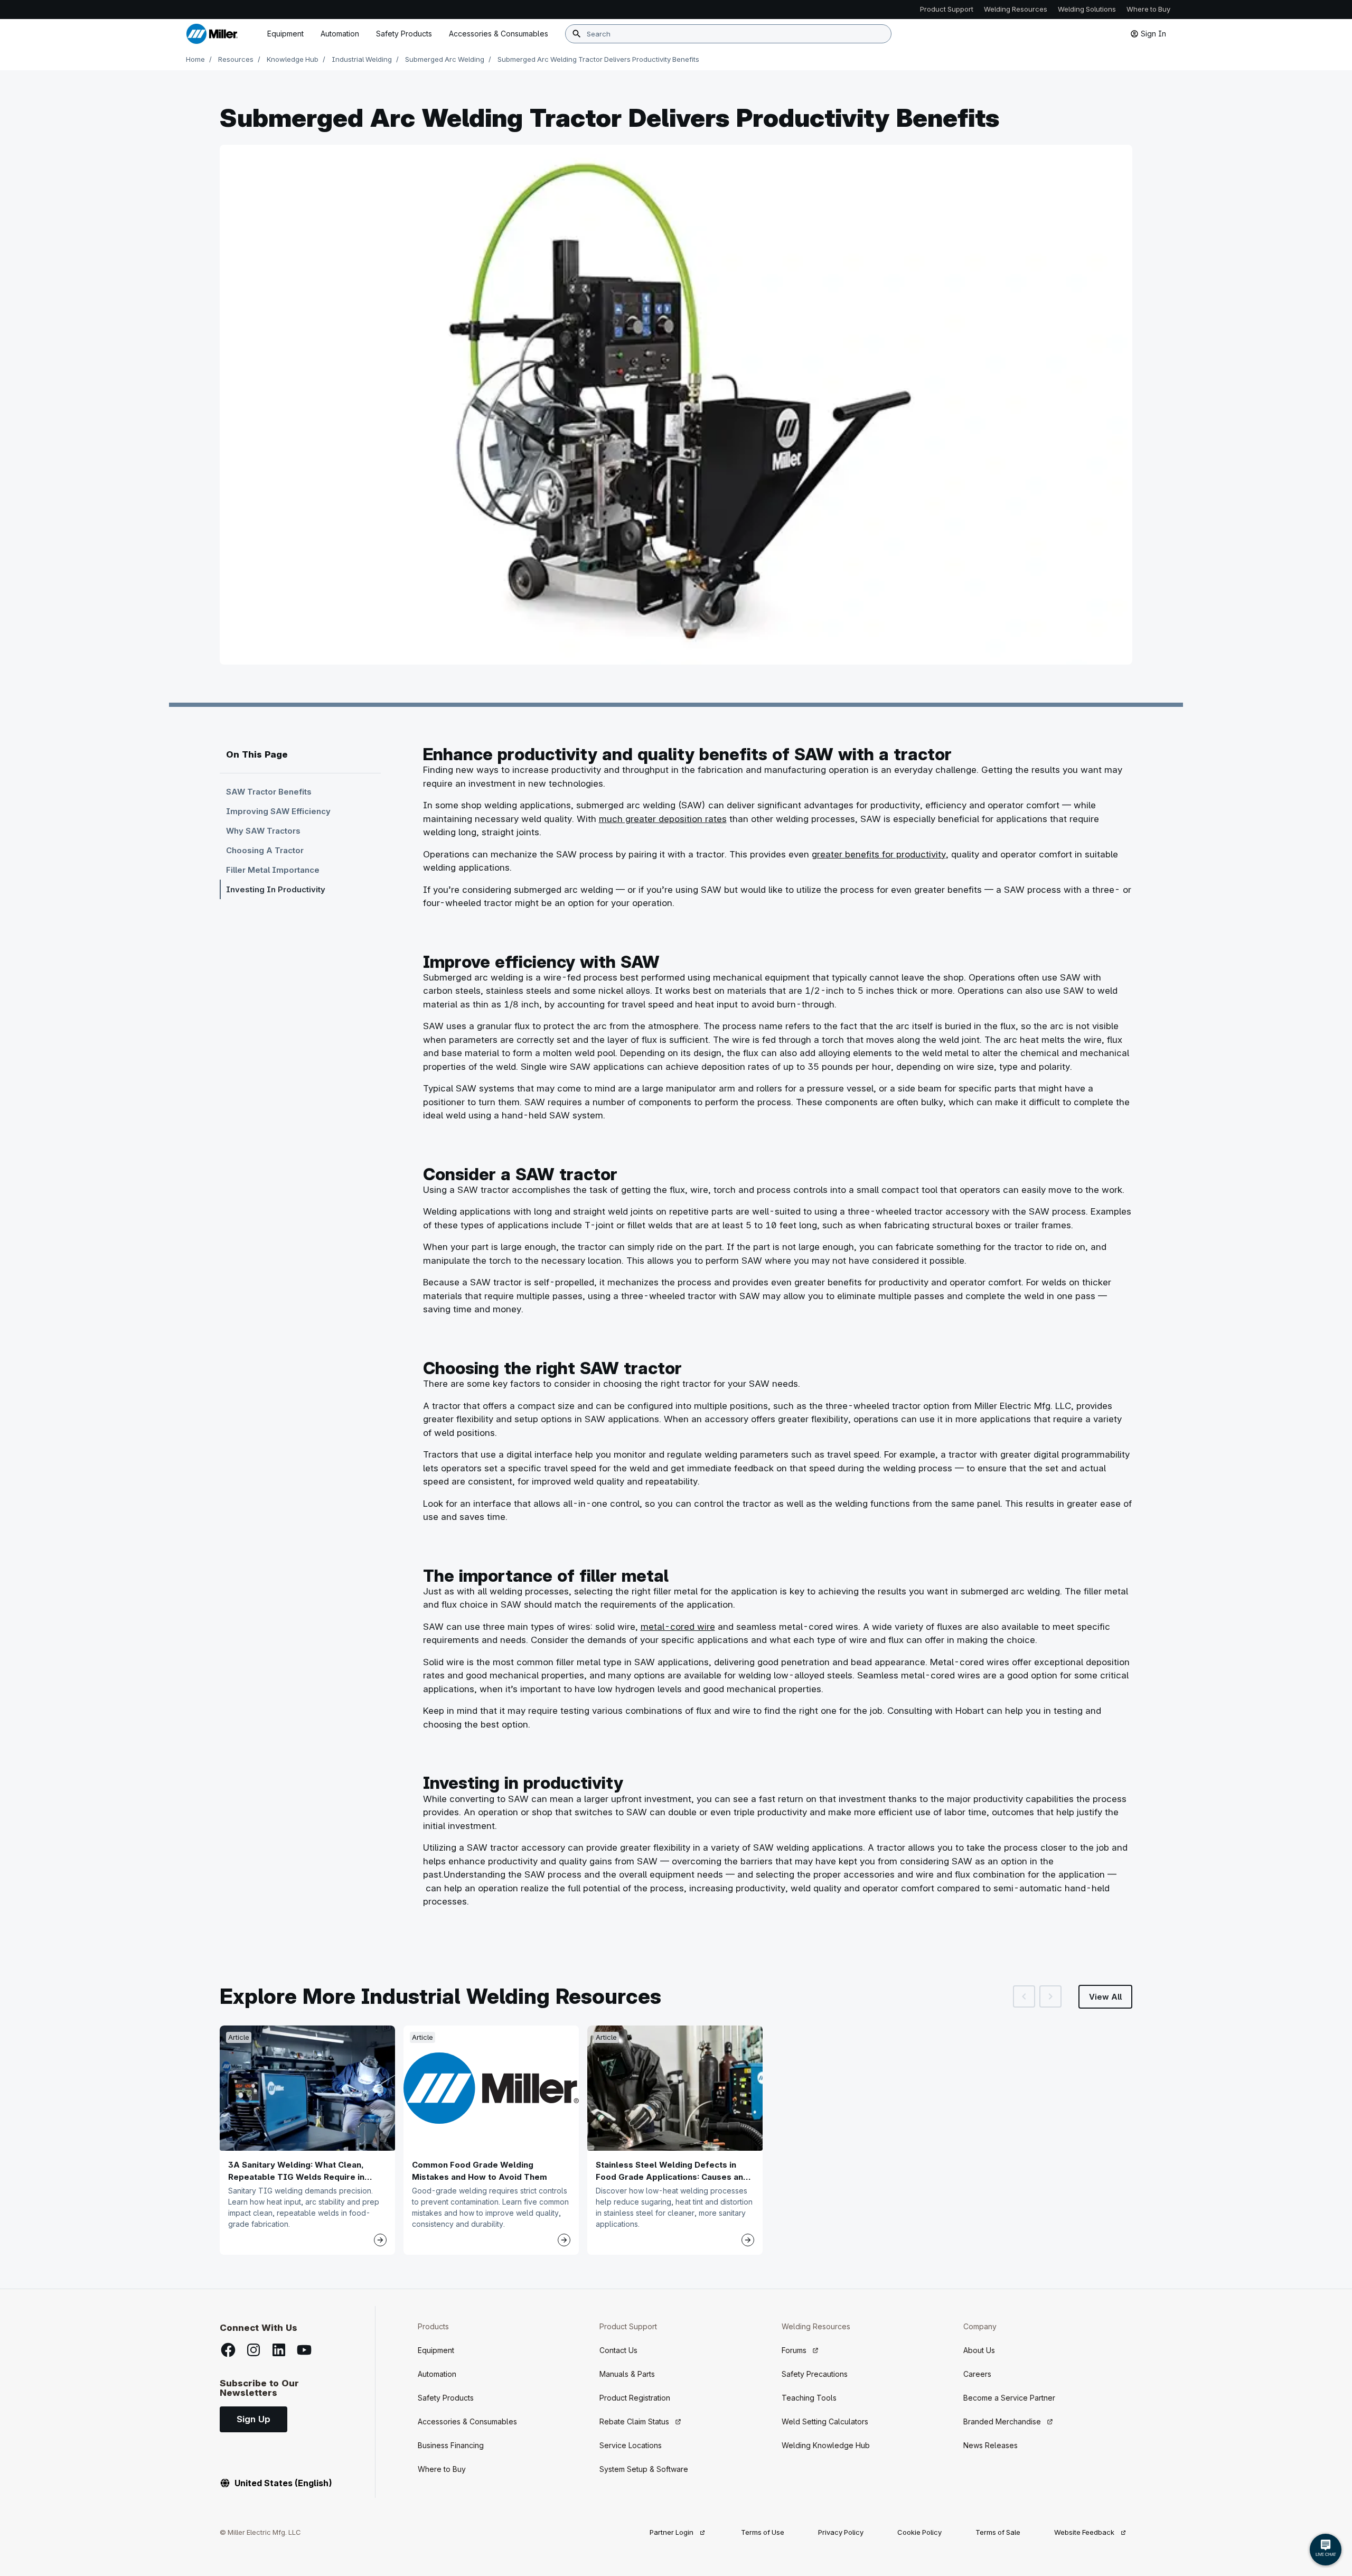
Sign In (1153, 34)
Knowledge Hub (293, 59)
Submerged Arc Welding (445, 59)
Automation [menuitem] (340, 34)
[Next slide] (1050, 1996)
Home (195, 59)
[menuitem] (499, 34)
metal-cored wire (678, 1627)
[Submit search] (577, 34)
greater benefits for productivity (879, 854)
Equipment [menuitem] (285, 34)
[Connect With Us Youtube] (304, 2350)
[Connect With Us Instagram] (253, 2350)
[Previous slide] (1024, 1996)
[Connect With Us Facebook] (228, 2350)
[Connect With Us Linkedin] (279, 2350)
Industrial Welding (362, 59)
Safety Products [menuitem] (404, 34)
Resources (236, 59)
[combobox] (728, 34)
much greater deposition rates (663, 819)
